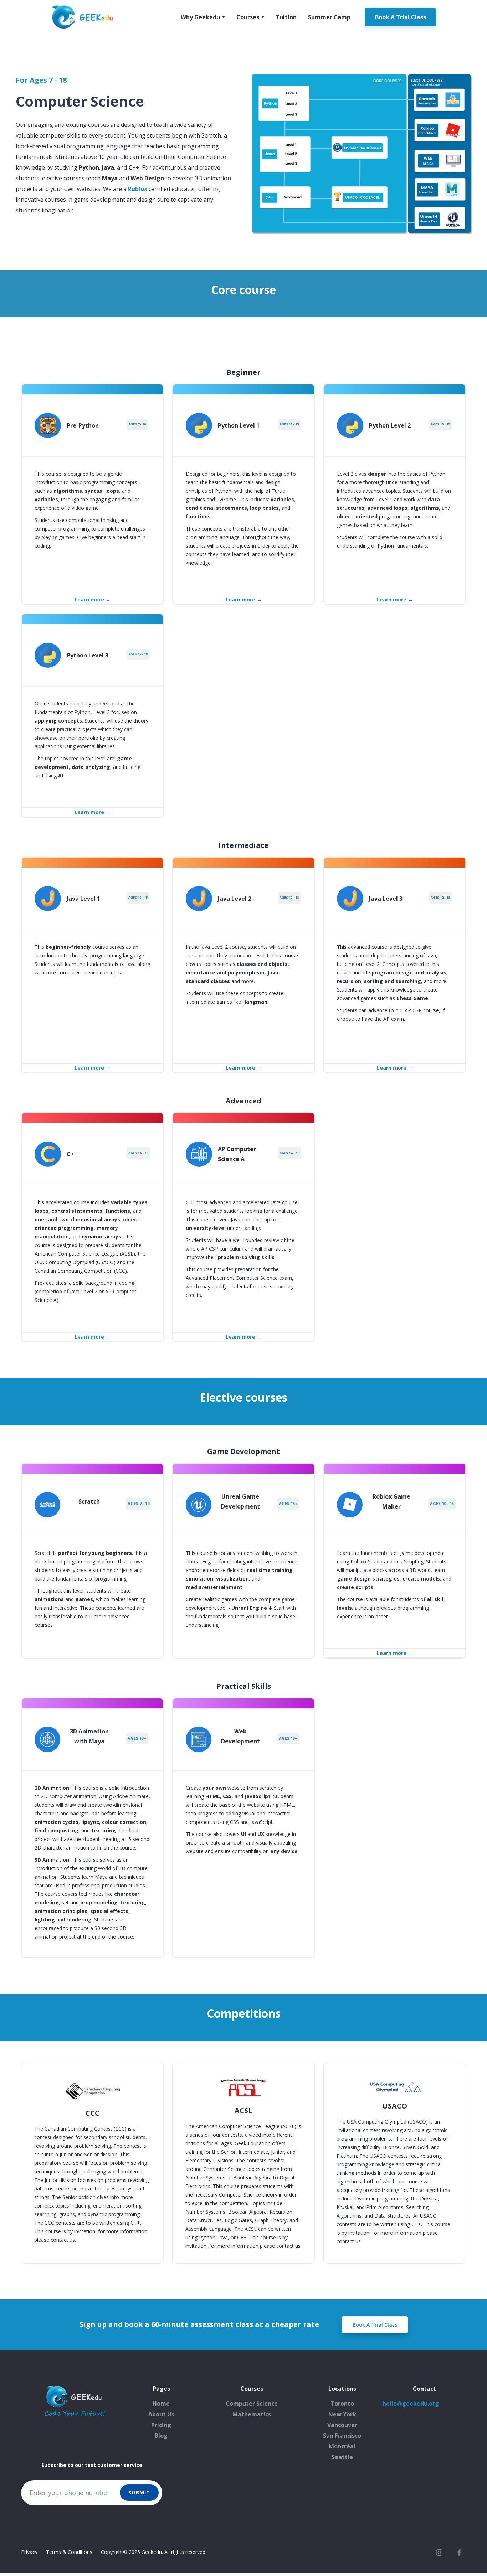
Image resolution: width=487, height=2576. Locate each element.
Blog (161, 2436)
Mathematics (252, 2414)
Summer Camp (329, 17)
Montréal (342, 2446)
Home (161, 2404)
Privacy (29, 2552)
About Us (161, 2414)
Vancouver (342, 2425)
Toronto (342, 2404)
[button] (203, 17)
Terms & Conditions (69, 2552)
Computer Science (252, 2404)
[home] (83, 17)
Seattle (342, 2457)
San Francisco (342, 2436)
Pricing (161, 2425)
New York (342, 2414)
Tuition (286, 17)
